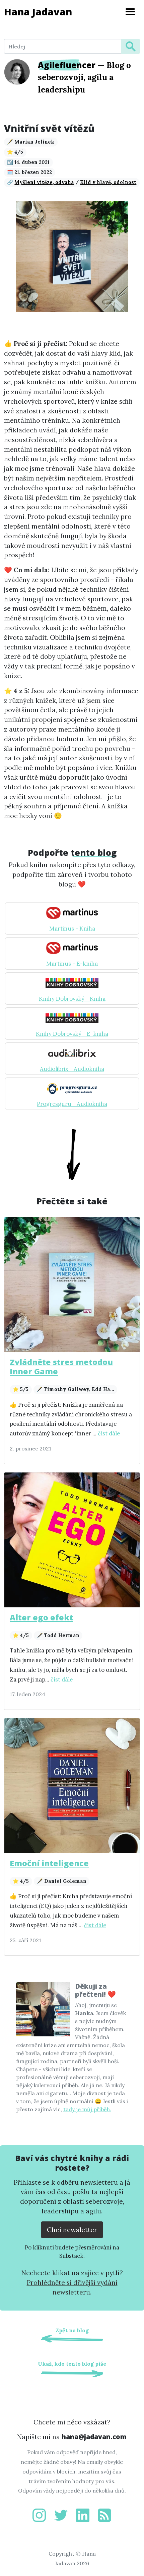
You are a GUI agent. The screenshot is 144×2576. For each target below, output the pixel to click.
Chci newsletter (72, 2230)
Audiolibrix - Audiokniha (72, 1069)
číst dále (109, 1433)
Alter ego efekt (41, 1617)
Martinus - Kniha (72, 929)
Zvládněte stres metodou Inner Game (61, 1367)
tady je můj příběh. (87, 2109)
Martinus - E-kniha (72, 964)
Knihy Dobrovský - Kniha (72, 999)
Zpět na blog (72, 2330)
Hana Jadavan (38, 12)
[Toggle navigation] (130, 12)
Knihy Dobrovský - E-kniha (72, 1034)
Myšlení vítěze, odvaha (44, 182)
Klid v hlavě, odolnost (108, 182)
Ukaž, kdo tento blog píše (72, 2364)
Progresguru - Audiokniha (72, 1104)
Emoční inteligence (49, 1863)
